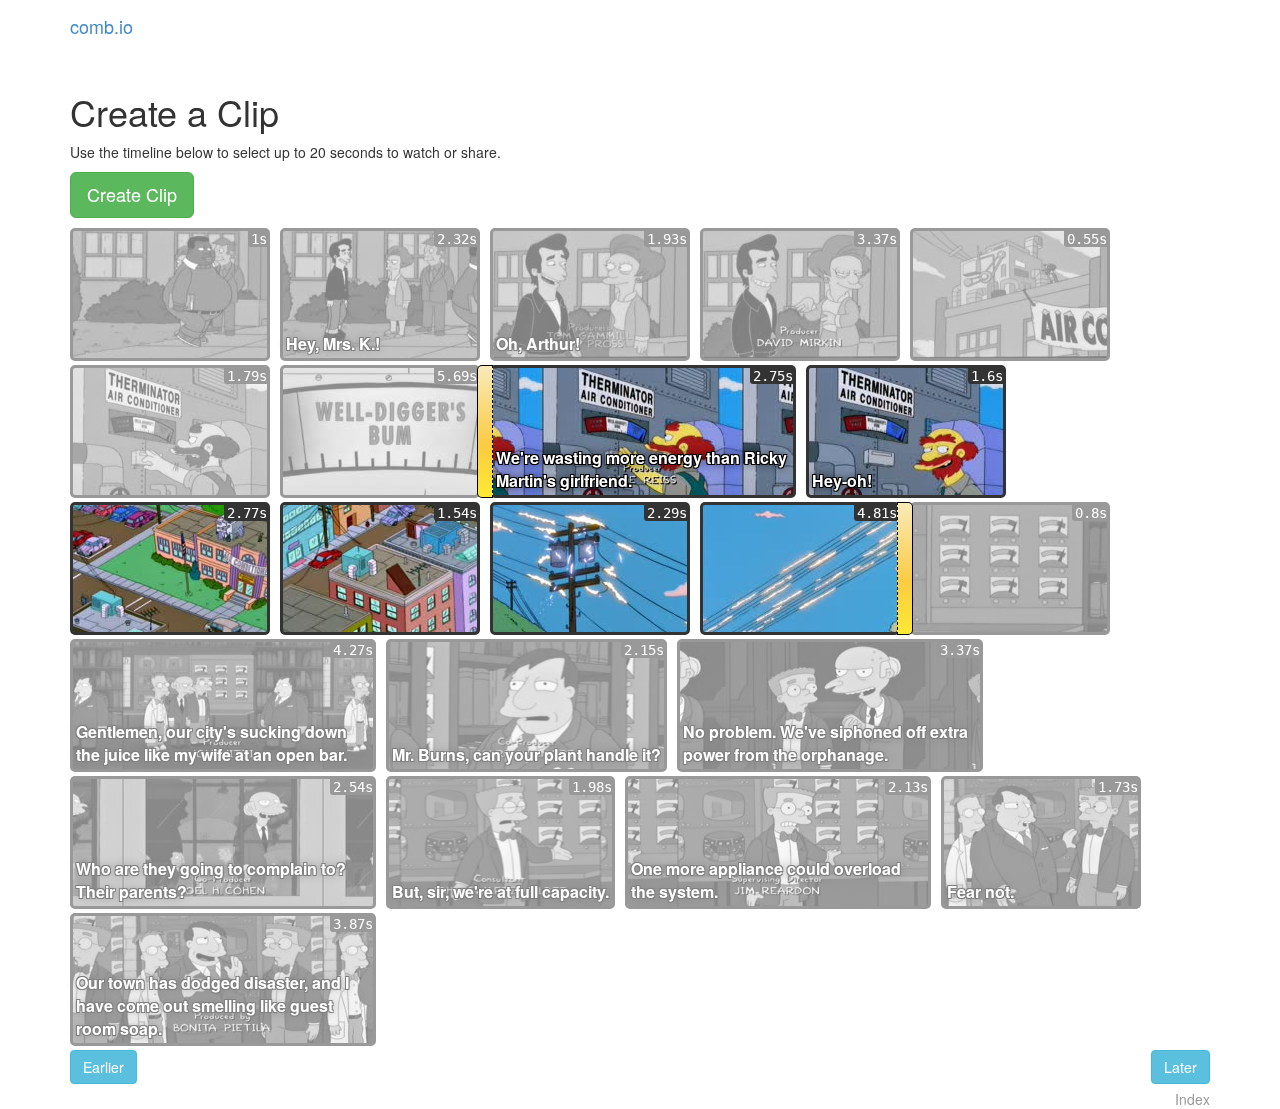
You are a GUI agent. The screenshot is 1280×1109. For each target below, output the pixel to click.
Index (1192, 1099)
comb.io (101, 26)
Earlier (103, 1067)
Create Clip (132, 194)
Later (1180, 1067)
